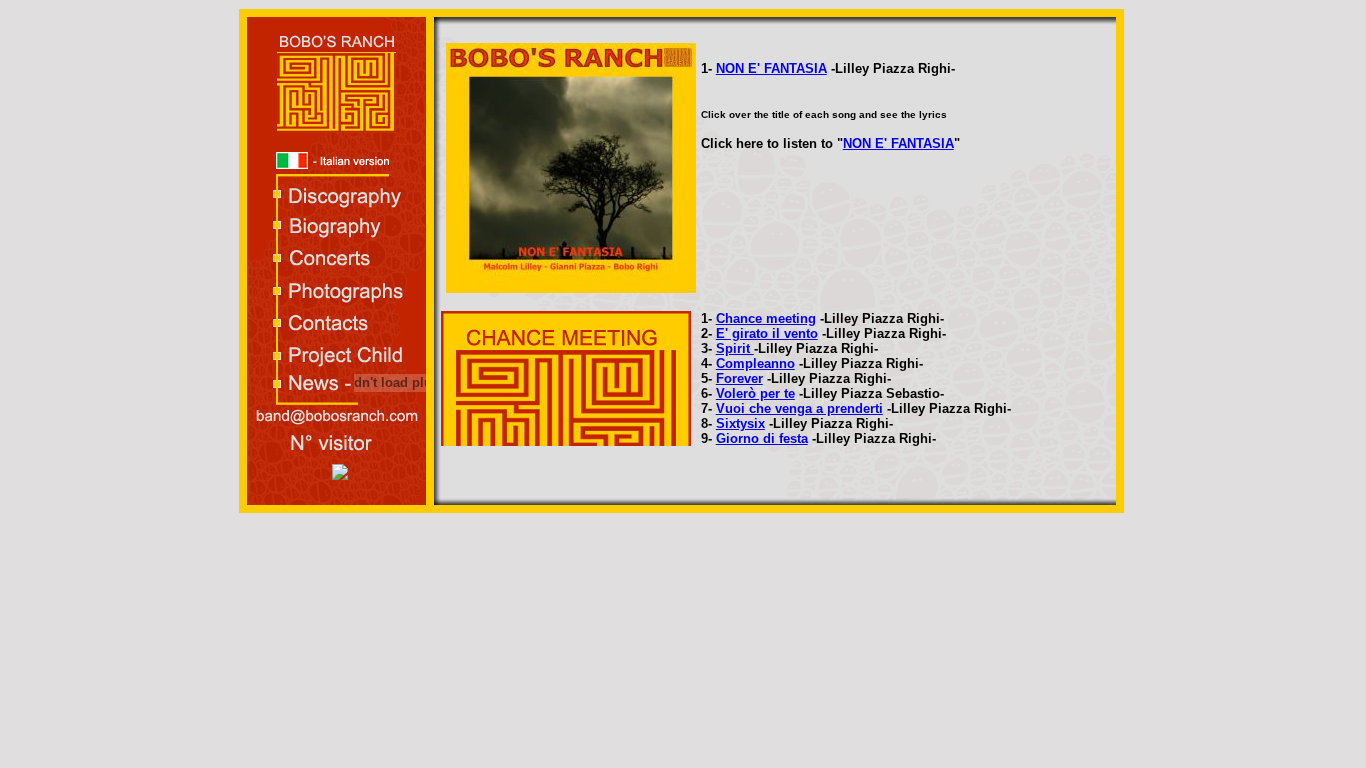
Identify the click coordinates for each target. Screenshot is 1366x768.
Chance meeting (766, 318)
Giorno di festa (762, 438)
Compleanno (755, 363)
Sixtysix (740, 423)
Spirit (735, 348)
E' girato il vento (767, 333)
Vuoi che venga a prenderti (799, 408)
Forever (739, 378)
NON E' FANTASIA (771, 68)
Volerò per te (755, 393)
